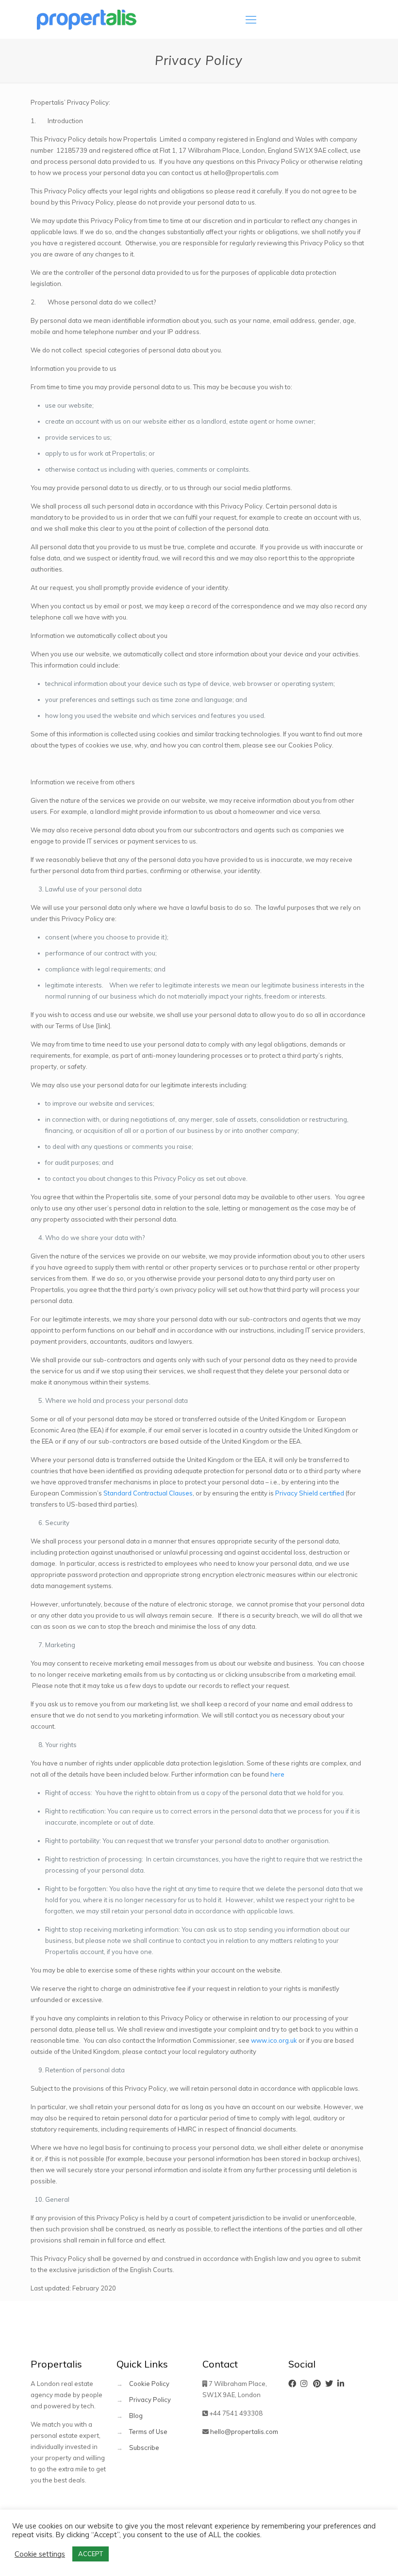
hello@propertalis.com (244, 2432)
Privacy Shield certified (310, 1493)
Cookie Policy (149, 2384)
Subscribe (144, 2448)
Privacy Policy (150, 2400)
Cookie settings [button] (40, 2554)
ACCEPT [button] (91, 2554)
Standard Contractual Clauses (148, 1493)
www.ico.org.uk (274, 2040)
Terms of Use (148, 2432)
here (277, 1774)
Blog (136, 2416)
